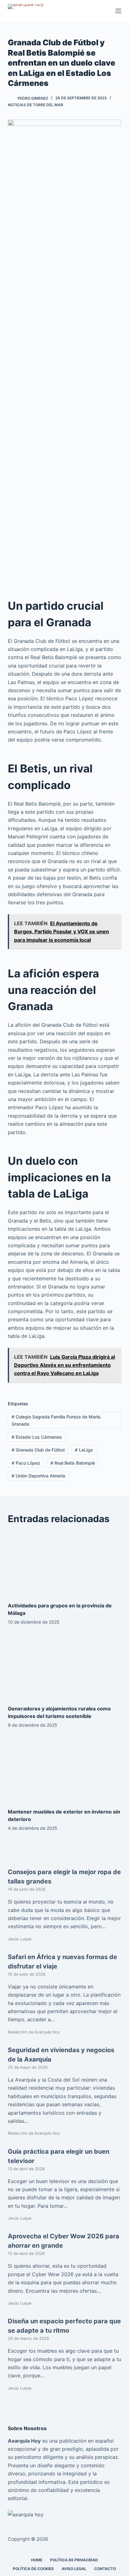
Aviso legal (74, 2569)
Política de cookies (33, 2569)
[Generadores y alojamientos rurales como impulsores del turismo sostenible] (65, 1667)
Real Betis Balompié (73, 1463)
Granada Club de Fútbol (38, 1450)
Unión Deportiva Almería (38, 1476)
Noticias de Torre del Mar (36, 105)
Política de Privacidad (74, 2560)
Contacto (105, 2569)
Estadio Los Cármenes (37, 1437)
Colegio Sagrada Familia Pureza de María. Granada (57, 1420)
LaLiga (84, 1450)
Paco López (26, 1463)
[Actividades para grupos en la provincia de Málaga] (65, 1564)
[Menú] (118, 11)
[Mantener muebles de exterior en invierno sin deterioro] (65, 1770)
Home (37, 2560)
